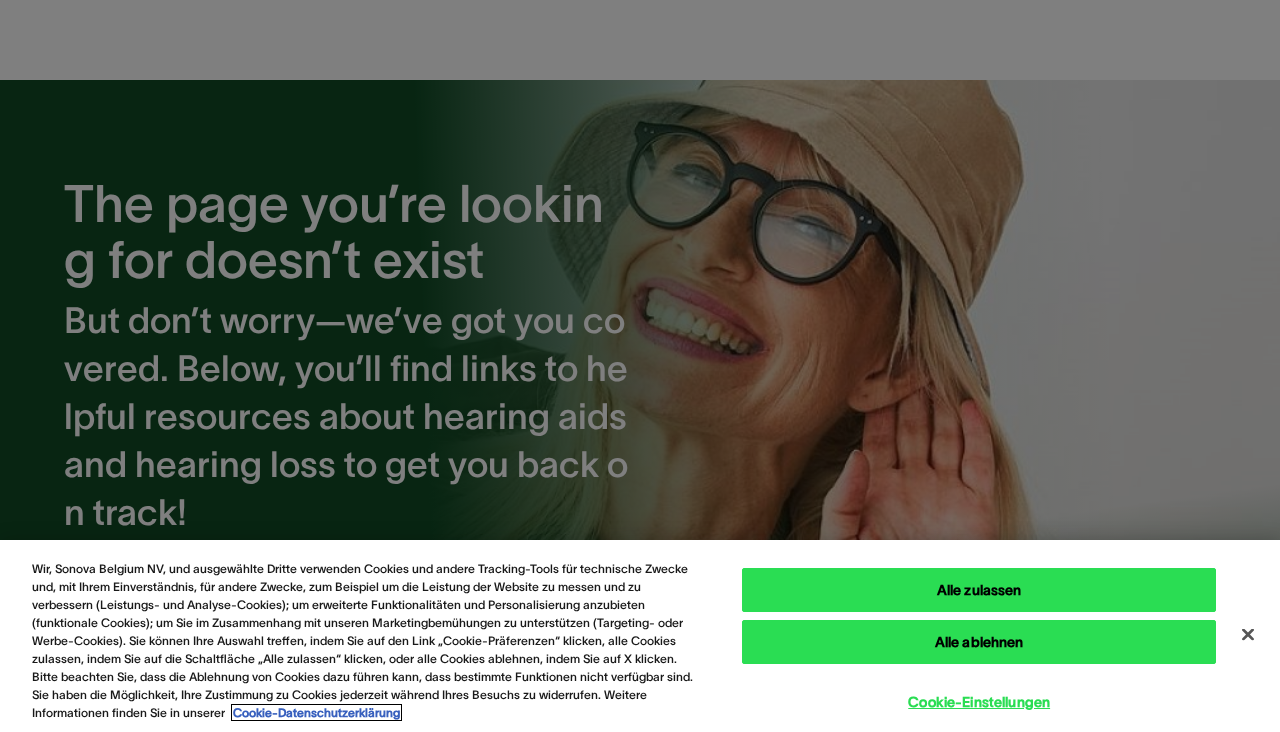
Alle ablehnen (979, 642)
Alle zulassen (979, 590)
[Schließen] (1248, 635)
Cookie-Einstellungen (979, 702)
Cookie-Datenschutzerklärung (316, 712)
